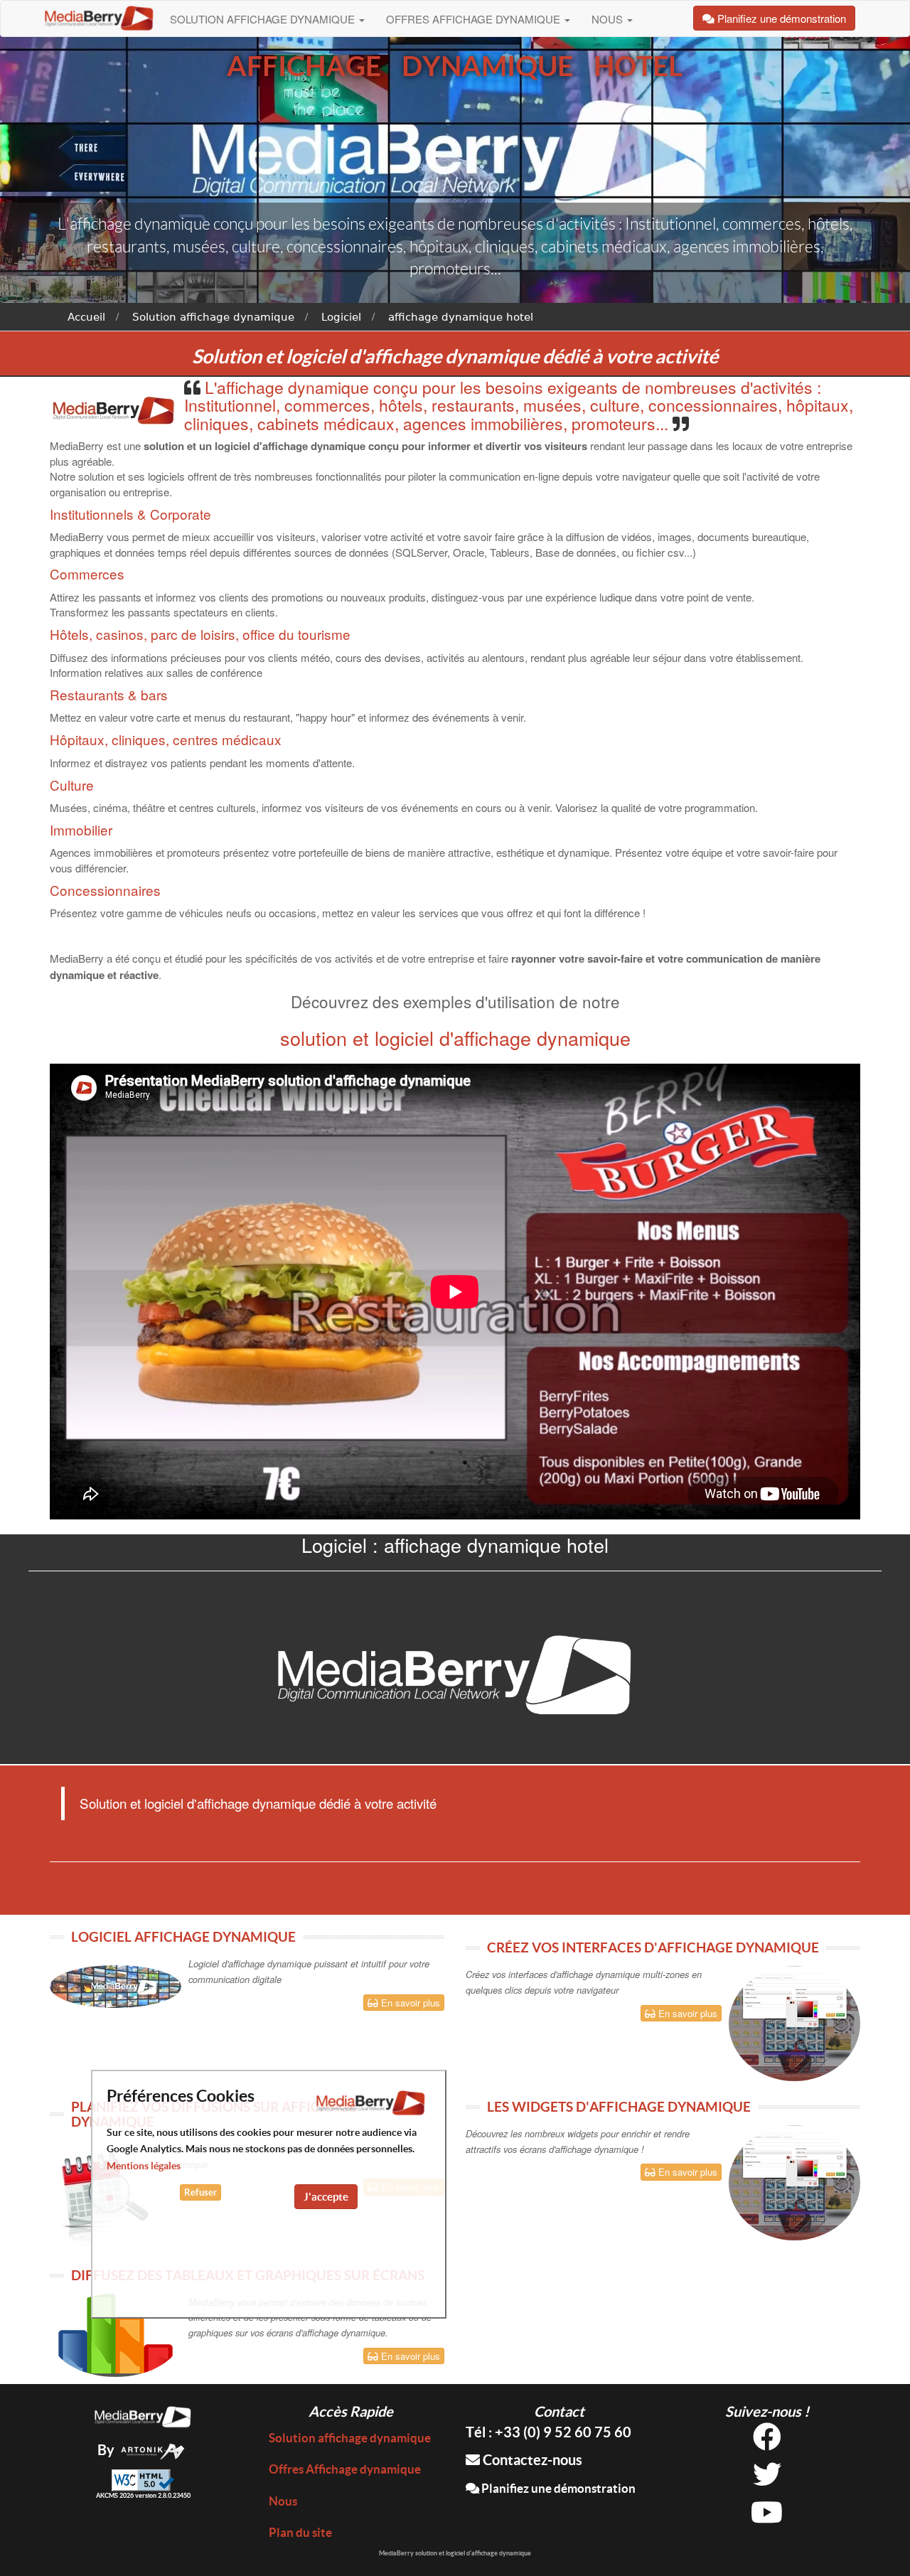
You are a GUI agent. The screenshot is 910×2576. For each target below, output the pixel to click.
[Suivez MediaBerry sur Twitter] (767, 2480)
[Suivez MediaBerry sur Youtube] (767, 2517)
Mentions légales (144, 2166)
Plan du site (300, 2532)
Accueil (86, 317)
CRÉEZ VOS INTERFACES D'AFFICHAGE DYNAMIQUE (653, 1947)
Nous (609, 19)
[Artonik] (153, 2450)
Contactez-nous (531, 2460)
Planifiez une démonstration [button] (780, 18)
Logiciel (341, 317)
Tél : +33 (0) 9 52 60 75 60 (548, 2432)
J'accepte (326, 2197)
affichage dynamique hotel (461, 317)
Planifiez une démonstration (557, 2488)
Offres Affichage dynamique (475, 19)
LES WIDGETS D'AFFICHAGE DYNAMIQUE (619, 2107)
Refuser (200, 2192)
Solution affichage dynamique (264, 19)
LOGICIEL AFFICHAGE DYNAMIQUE (183, 1937)
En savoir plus (409, 2003)
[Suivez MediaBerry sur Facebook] (767, 2442)
